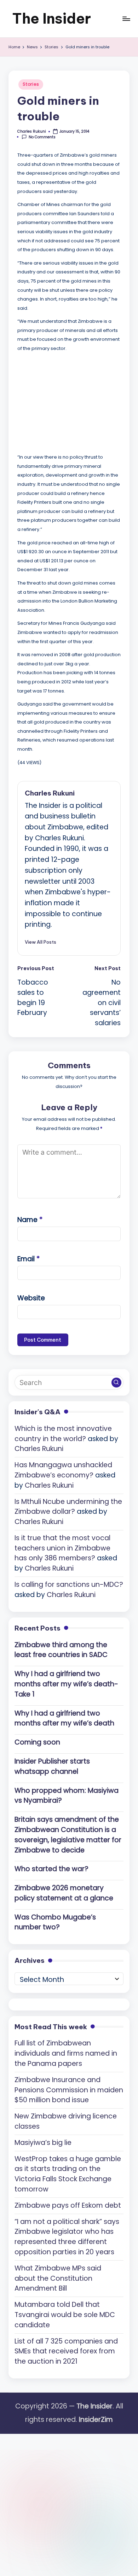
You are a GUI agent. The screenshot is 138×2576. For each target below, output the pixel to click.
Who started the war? (51, 1869)
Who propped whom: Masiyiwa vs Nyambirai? (67, 1796)
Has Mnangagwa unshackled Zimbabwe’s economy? (63, 1470)
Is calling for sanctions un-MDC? (69, 1585)
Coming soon (37, 1742)
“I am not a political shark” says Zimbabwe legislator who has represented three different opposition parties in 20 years (67, 2237)
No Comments (42, 137)
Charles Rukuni (50, 793)
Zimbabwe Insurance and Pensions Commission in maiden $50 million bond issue (69, 2090)
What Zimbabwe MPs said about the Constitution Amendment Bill (58, 2278)
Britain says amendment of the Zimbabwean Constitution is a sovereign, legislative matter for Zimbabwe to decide (68, 1835)
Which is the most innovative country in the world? (63, 1434)
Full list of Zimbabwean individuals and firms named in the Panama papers (66, 2053)
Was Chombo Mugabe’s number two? (55, 1922)
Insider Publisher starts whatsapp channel (52, 1766)
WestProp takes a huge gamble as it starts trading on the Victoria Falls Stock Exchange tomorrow (68, 2174)
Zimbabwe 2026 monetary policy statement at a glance (64, 1893)
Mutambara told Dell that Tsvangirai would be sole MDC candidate (65, 2315)
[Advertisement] (70, 401)
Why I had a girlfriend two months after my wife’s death (64, 1718)
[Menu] (126, 19)
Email (28, 1259)
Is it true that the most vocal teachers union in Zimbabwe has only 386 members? (62, 1548)
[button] (41, 942)
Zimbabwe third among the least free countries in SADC (61, 1650)
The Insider (51, 19)
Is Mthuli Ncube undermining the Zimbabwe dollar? (68, 1507)
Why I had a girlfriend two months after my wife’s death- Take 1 (66, 1684)
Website (31, 1298)
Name (30, 1220)
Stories (31, 84)
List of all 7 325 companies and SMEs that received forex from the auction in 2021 (66, 2351)
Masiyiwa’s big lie (43, 2143)
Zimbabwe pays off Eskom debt (68, 2205)
